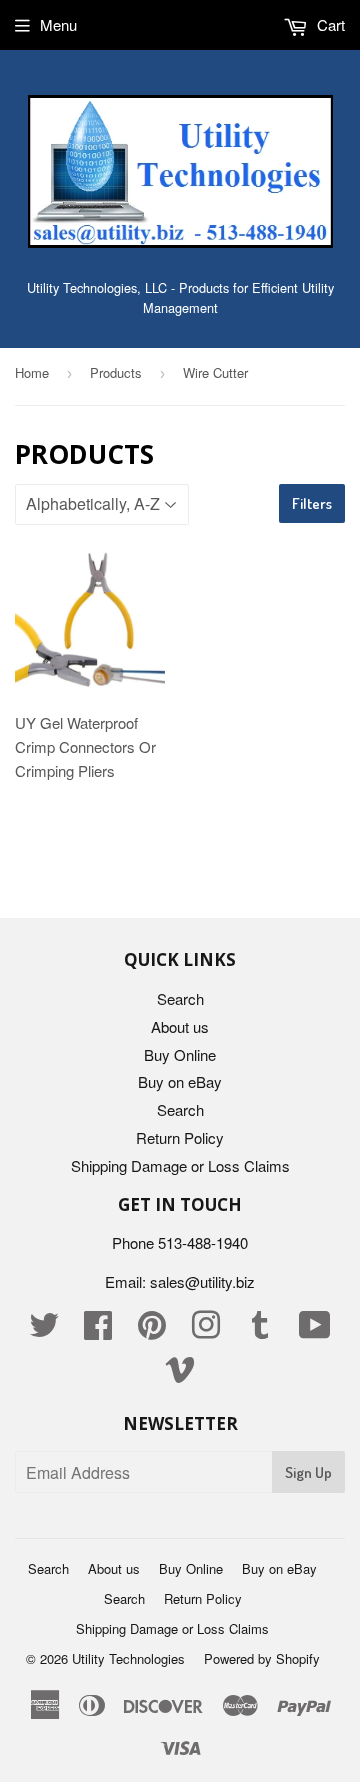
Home (32, 372)
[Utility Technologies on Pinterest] (152, 1330)
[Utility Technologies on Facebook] (98, 1330)
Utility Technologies (128, 1658)
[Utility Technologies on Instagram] (206, 1330)
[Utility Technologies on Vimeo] (180, 1374)
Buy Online (180, 1054)
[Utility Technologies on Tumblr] (260, 1330)
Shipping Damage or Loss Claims (180, 1165)
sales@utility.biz (202, 1281)
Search (180, 998)
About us (180, 1026)
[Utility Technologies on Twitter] (44, 1330)
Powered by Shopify (262, 1658)
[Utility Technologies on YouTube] (315, 1330)
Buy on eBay (180, 1081)
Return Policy (180, 1137)
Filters (312, 503)
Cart (329, 24)
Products (116, 372)
